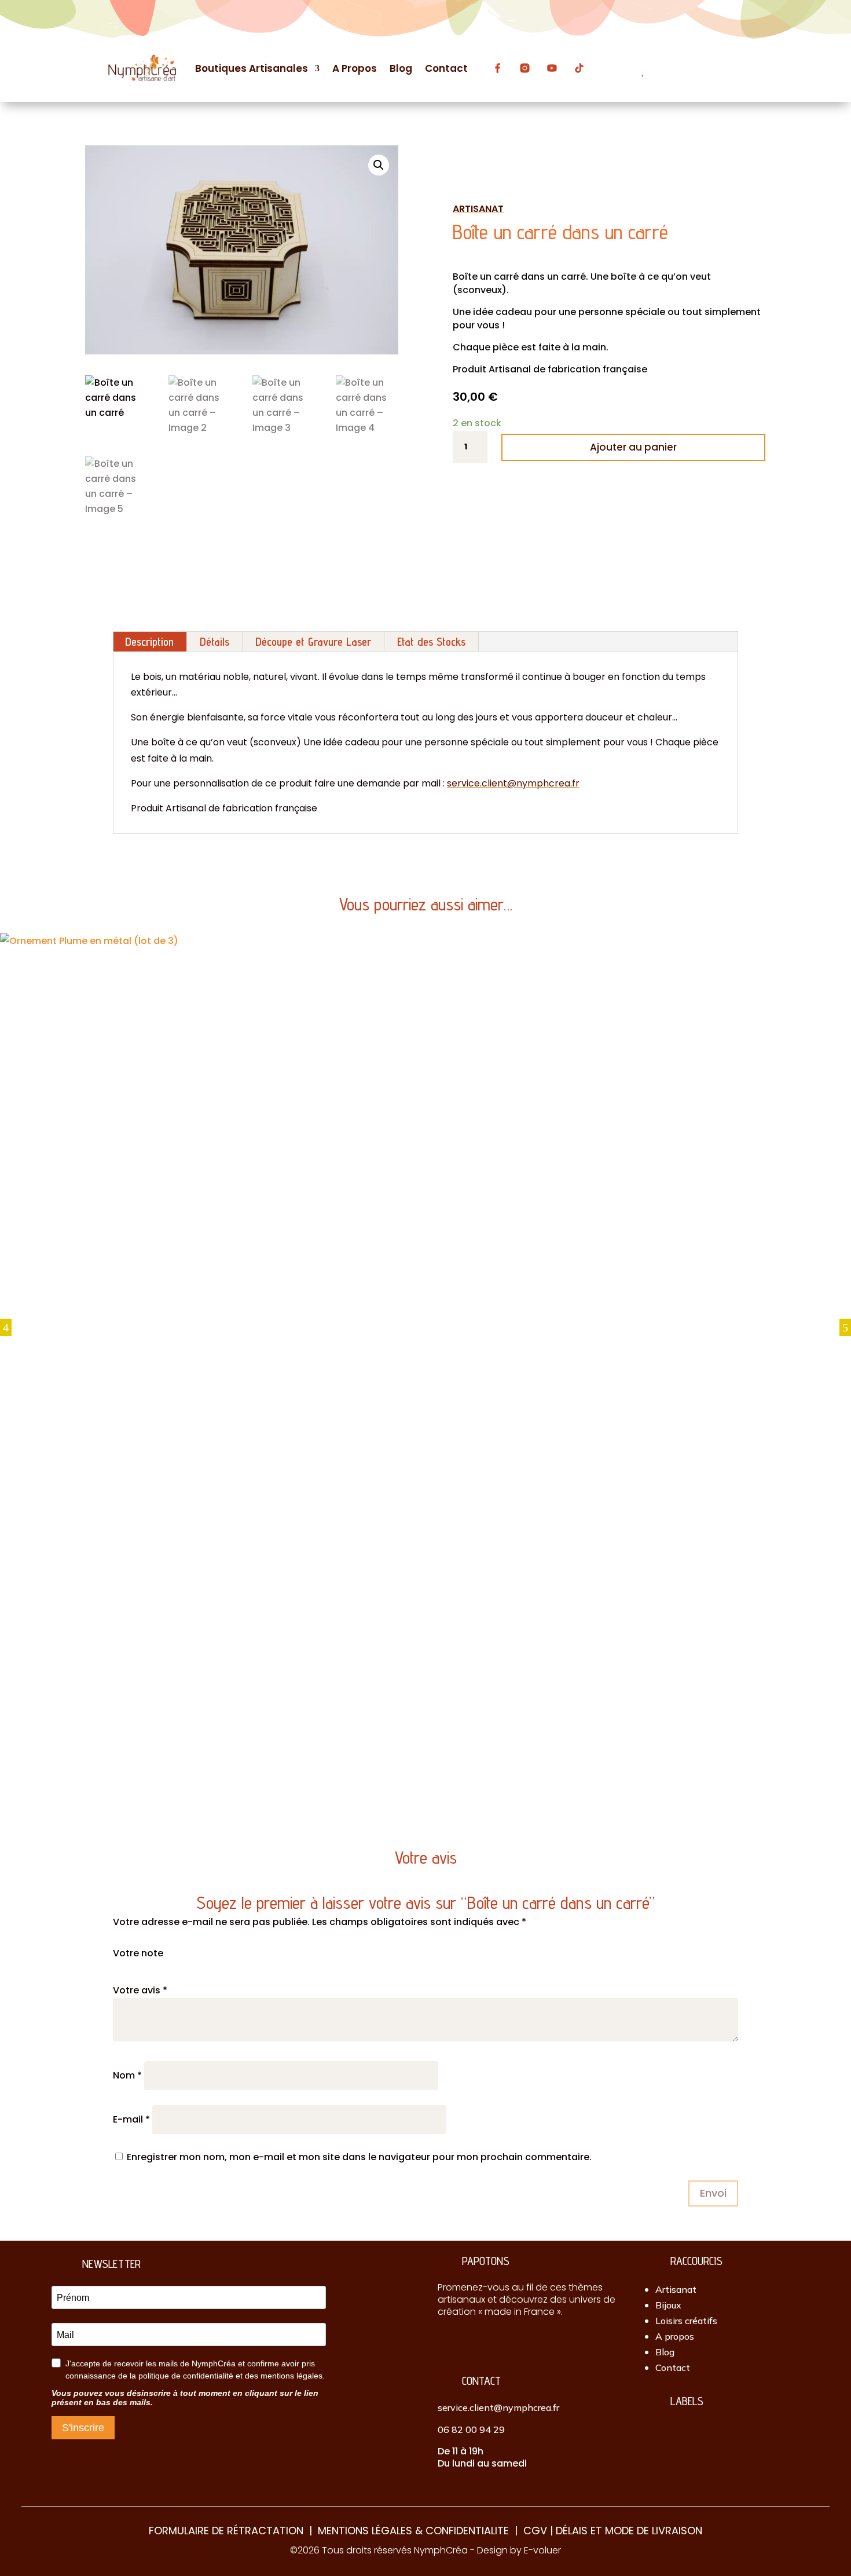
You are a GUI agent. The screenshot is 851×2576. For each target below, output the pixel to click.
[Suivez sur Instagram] (446, 2343)
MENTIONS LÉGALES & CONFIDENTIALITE (413, 2531)
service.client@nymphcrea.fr (513, 783)
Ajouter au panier (633, 447)
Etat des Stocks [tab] (431, 642)
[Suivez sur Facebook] (469, 2343)
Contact (673, 2368)
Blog (665, 2352)
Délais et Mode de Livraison (629, 2531)
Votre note (138, 1953)
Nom (127, 2075)
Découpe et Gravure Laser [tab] (313, 642)
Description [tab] (149, 642)
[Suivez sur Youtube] (517, 2343)
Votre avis (140, 1990)
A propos (675, 2336)
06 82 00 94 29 (471, 2429)
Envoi (713, 2193)
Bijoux (668, 2305)
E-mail (131, 2119)
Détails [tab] (214, 642)
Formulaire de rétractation (226, 2531)
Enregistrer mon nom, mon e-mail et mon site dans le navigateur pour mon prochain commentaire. (359, 2157)
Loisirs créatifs (686, 2321)
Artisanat (676, 2289)
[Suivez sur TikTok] (493, 2343)
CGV (535, 2531)
